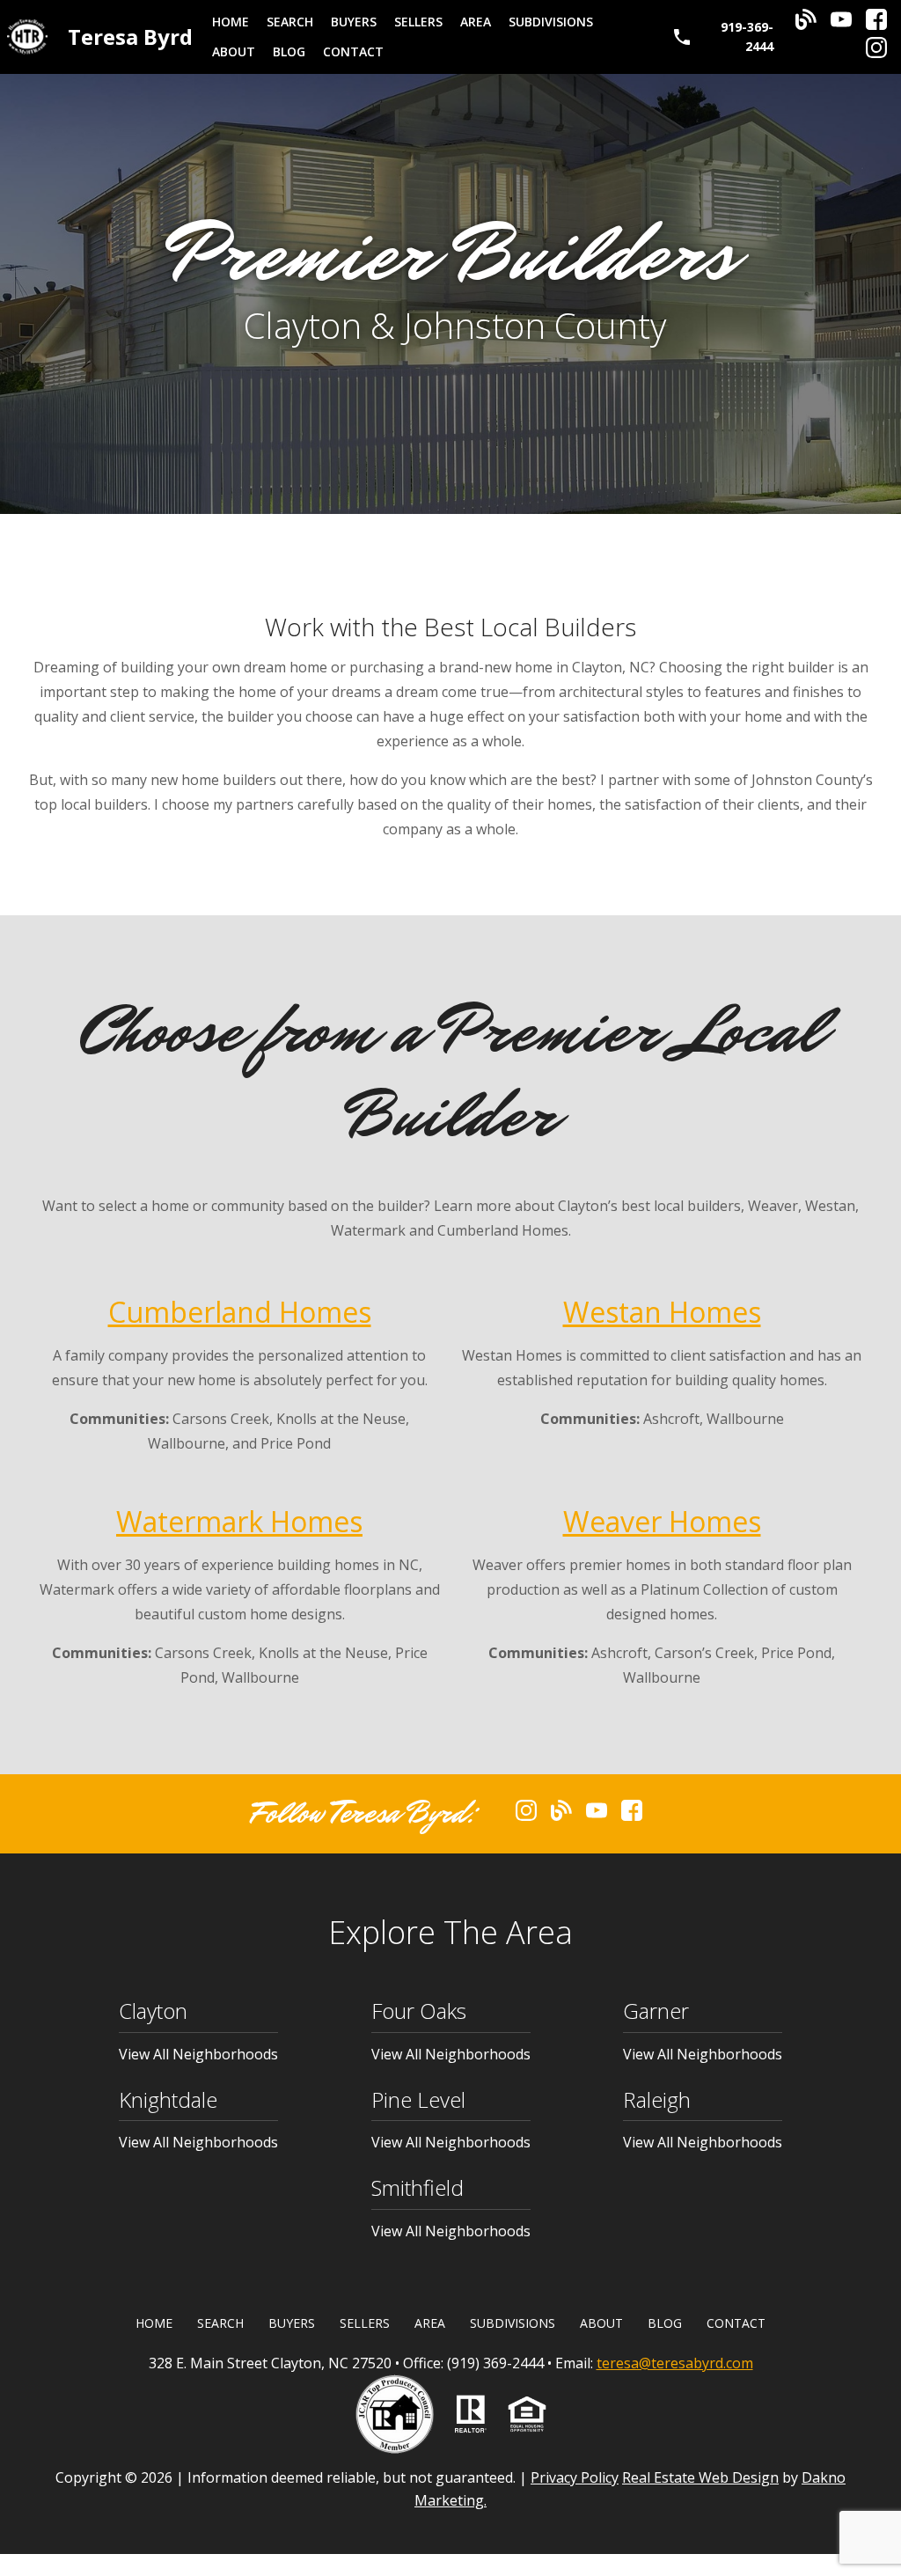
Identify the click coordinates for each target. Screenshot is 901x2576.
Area (476, 22)
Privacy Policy (575, 2477)
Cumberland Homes (240, 1312)
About (234, 51)
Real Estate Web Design (700, 2477)
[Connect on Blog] (806, 25)
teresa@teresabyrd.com (675, 2363)
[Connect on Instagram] (876, 53)
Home (231, 22)
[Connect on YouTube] (841, 25)
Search (290, 22)
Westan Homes (662, 1312)
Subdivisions (551, 22)
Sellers (418, 22)
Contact (353, 51)
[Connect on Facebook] (876, 25)
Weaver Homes (662, 1521)
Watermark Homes (239, 1521)
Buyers (354, 22)
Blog (289, 51)
